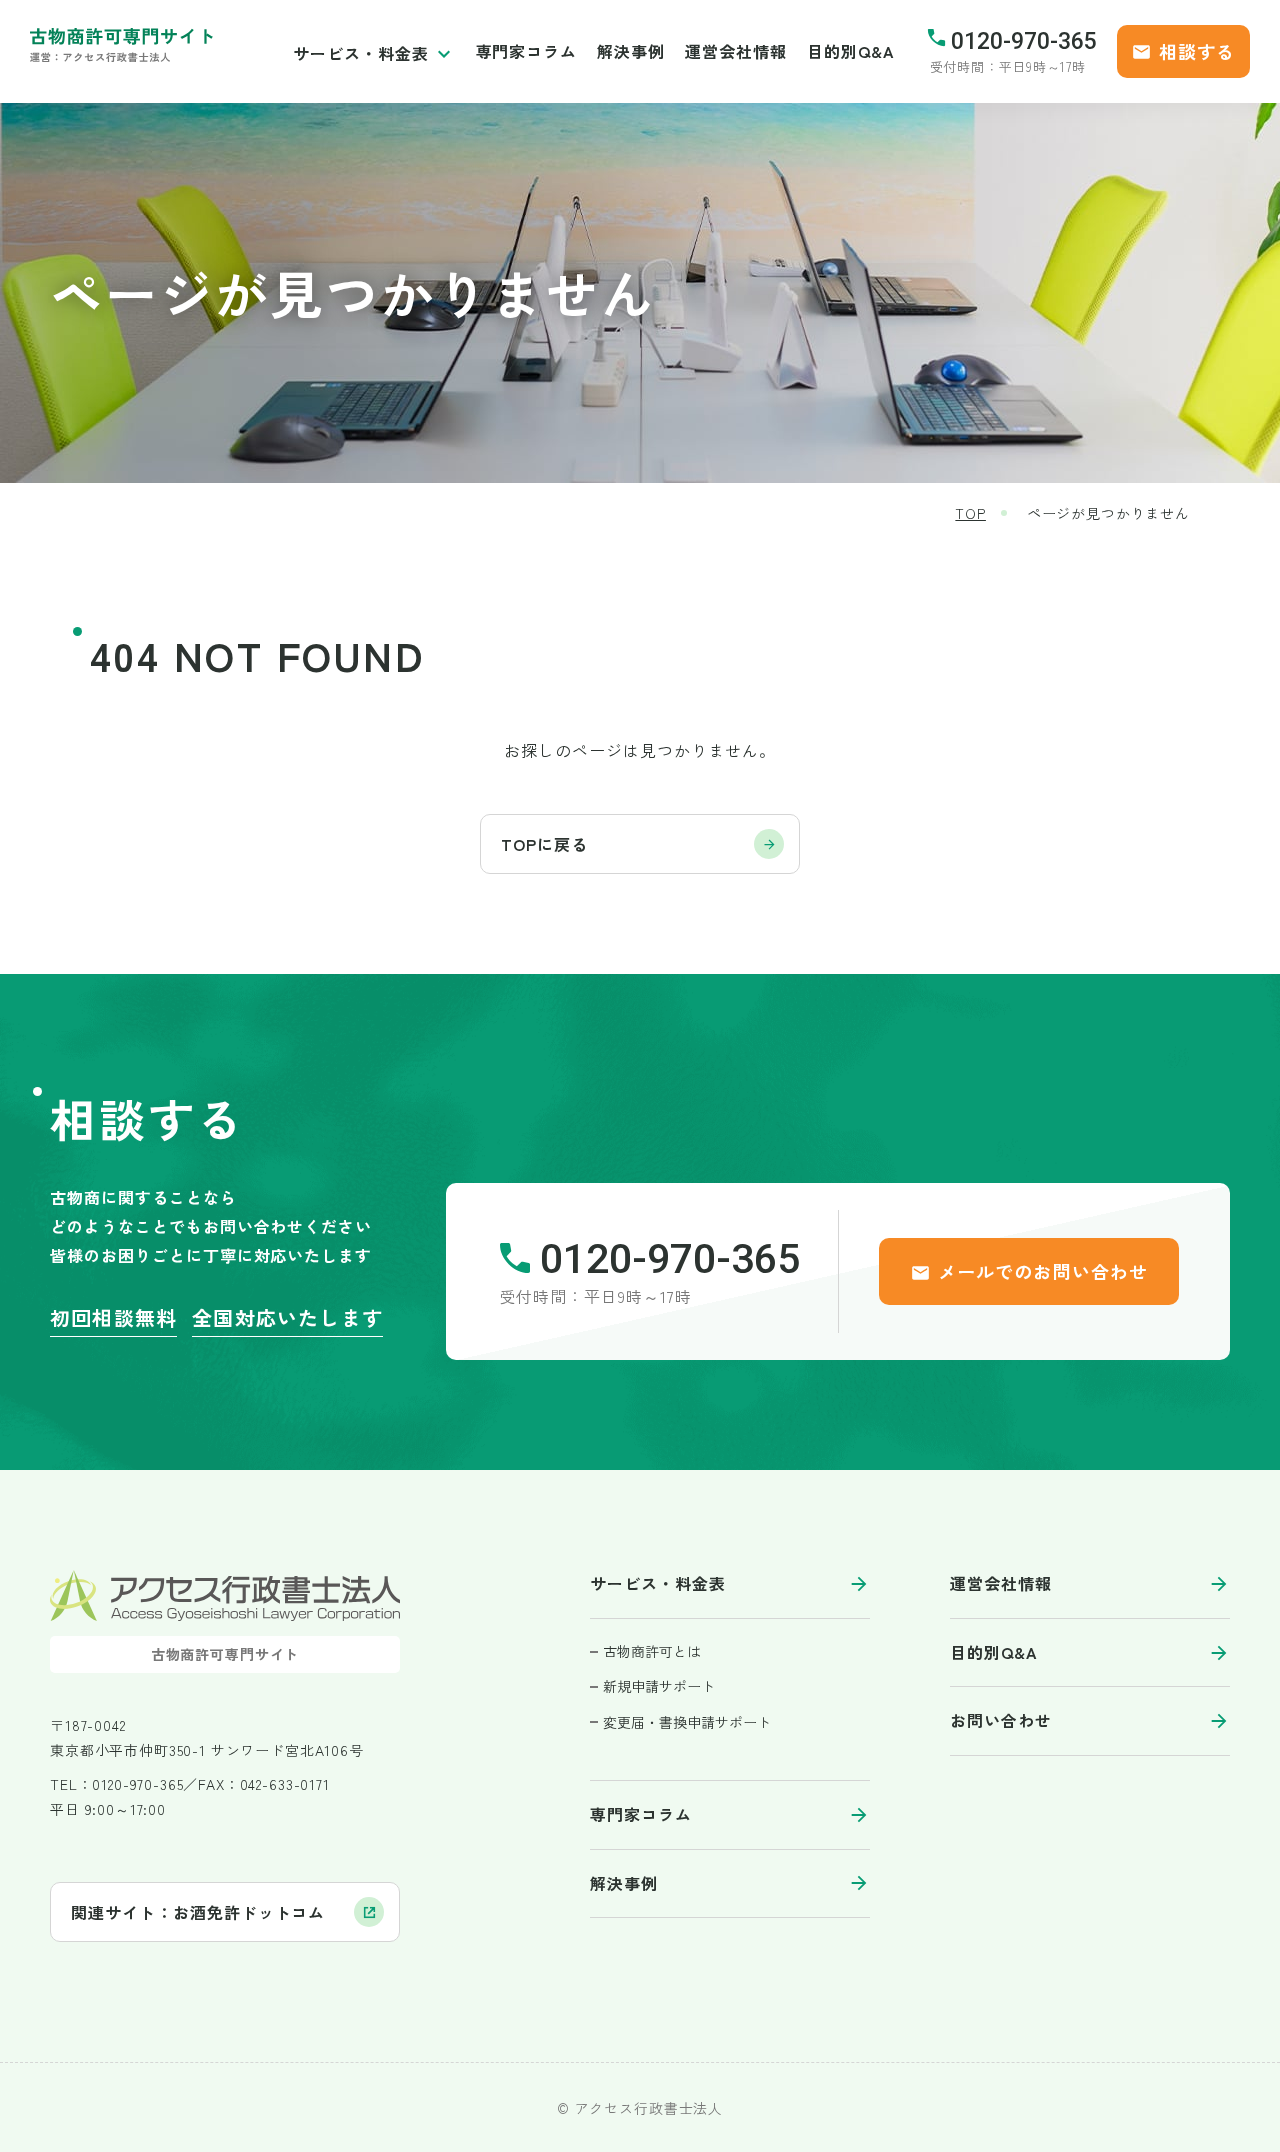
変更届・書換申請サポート (687, 1722)
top (970, 513)
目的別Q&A (851, 51)
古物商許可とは (652, 1651)
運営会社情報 (736, 51)
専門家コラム (527, 51)
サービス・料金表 (361, 53)
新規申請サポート (659, 1686)
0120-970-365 (1024, 41)
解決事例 (631, 51)
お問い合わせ (1001, 1720)
